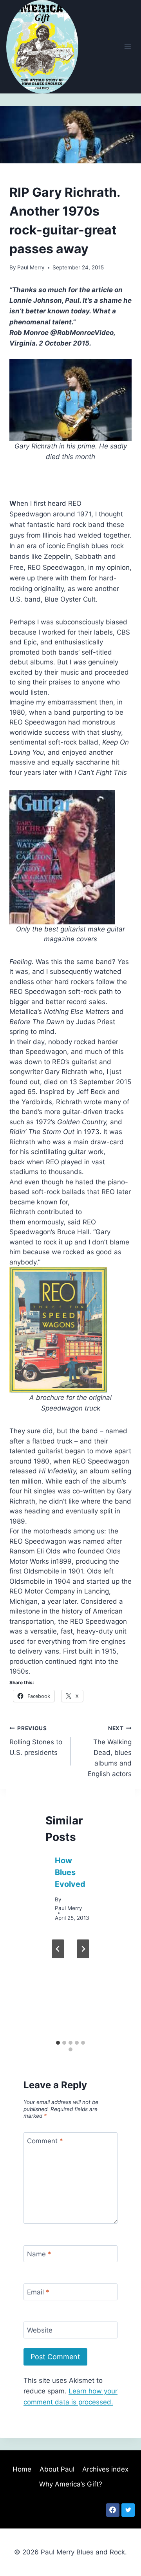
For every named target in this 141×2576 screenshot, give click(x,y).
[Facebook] (113, 2510)
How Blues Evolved (70, 1872)
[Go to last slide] (58, 1949)
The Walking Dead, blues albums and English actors (110, 1751)
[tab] (58, 2043)
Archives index (105, 2469)
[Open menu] (127, 47)
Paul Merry (31, 267)
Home (22, 2469)
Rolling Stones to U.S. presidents (36, 1741)
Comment (45, 2141)
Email (38, 2292)
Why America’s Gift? (71, 2484)
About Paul (57, 2469)
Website (40, 2330)
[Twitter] (128, 2510)
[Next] (83, 1949)
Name (39, 2254)
